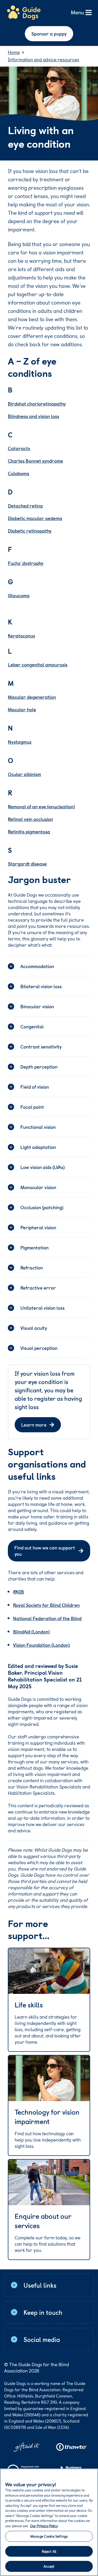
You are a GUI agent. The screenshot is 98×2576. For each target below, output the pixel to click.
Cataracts (19, 448)
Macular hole (22, 709)
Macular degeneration (32, 697)
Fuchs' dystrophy (26, 563)
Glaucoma (19, 595)
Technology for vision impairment (47, 2117)
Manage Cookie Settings (49, 2536)
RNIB (19, 1592)
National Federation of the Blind (47, 1618)
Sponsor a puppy (49, 34)
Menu (77, 13)
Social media (42, 2339)
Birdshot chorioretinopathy (37, 404)
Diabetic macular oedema (35, 518)
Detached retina (25, 506)
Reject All (49, 2551)
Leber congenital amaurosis (38, 664)
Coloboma (19, 473)
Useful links (40, 2285)
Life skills (29, 2005)
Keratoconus (21, 636)
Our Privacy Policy (44, 2526)
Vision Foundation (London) (41, 1645)
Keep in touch (43, 2312)
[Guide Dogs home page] (24, 13)
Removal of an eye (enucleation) (41, 806)
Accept (49, 2566)
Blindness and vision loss (33, 416)
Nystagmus (20, 742)
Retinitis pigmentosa (29, 831)
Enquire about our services (43, 2221)
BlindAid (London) (31, 1632)
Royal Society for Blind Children (46, 1605)
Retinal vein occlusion (30, 819)
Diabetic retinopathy (30, 531)
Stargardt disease (27, 864)
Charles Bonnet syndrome (35, 461)
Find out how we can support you (45, 1551)
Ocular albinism (24, 774)
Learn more (34, 1425)
